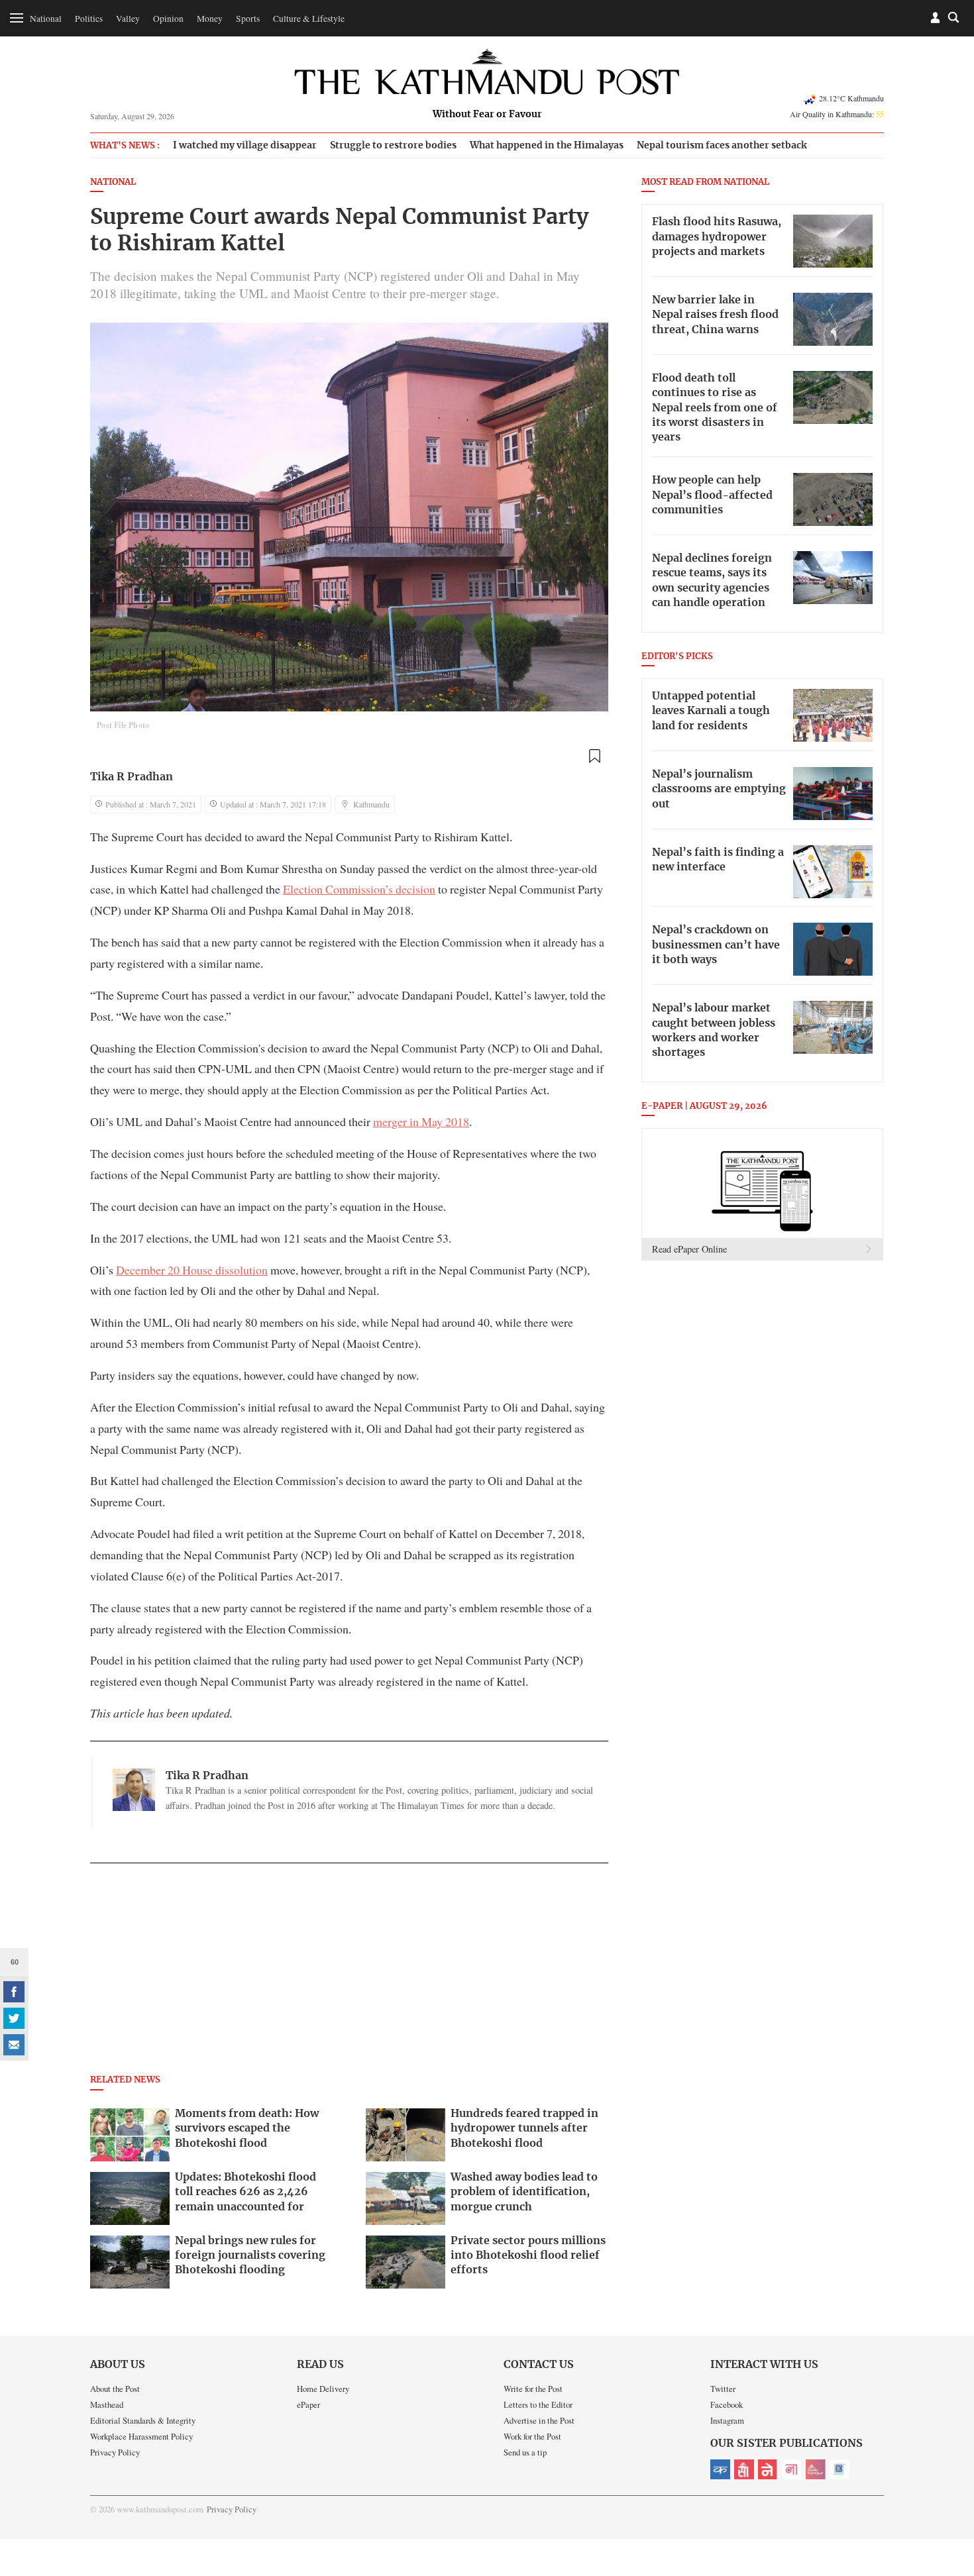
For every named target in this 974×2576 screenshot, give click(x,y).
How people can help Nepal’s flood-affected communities (712, 495)
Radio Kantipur (816, 2469)
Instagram (727, 2420)
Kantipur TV (839, 2469)
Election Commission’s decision (359, 889)
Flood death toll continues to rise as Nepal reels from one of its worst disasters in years (715, 408)
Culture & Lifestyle (309, 19)
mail (14, 2045)
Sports (248, 19)
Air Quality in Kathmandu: (837, 114)
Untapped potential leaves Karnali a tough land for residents (711, 711)
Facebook (727, 2404)
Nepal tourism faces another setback (722, 145)
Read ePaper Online (689, 1249)
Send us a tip (525, 2452)
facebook (14, 1992)
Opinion (168, 19)
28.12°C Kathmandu (851, 98)
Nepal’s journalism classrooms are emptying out (719, 789)
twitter (14, 2018)
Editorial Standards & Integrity (143, 2420)
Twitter (723, 2389)
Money (210, 19)
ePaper (308, 2404)
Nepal (768, 2469)
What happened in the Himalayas (547, 145)
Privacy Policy (115, 2452)
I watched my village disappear (245, 145)
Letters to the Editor (538, 2404)
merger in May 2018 (421, 1121)
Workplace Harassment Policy (141, 2436)
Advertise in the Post (539, 2420)
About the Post (115, 2389)
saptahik (744, 2469)
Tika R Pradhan (132, 777)
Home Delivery (323, 2389)
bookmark (594, 756)
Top (948, 2474)
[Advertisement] (349, 1973)
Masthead (107, 2404)
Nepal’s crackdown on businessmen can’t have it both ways (716, 945)
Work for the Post (532, 2436)
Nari (792, 2469)
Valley (128, 19)
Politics (89, 19)
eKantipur (720, 2469)
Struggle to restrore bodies (393, 145)
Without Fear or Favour (487, 115)
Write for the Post (533, 2389)
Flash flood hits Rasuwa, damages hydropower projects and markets (717, 237)
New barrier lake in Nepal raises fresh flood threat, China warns (715, 315)
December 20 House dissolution (192, 1270)
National (46, 19)
